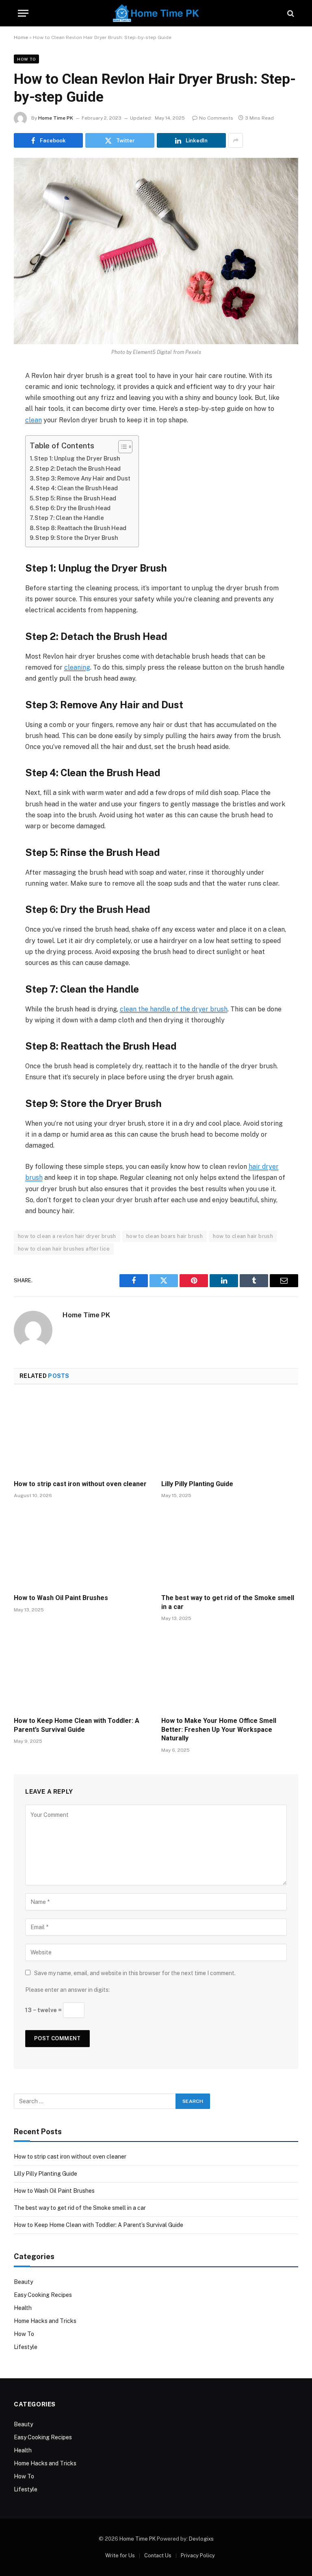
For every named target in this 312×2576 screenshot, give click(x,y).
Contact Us (158, 2555)
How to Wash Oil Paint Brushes (61, 1598)
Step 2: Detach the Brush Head (78, 468)
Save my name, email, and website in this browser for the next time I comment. (135, 1973)
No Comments (216, 118)
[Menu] (23, 13)
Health (23, 2308)
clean (34, 420)
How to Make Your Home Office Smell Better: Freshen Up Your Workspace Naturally (219, 1730)
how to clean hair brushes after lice (64, 1249)
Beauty (23, 2282)
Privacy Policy (198, 2555)
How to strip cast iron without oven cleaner (81, 1484)
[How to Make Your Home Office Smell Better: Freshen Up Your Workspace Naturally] (230, 1671)
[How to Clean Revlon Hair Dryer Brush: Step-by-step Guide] (156, 251)
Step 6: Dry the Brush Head (73, 508)
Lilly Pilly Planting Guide (197, 1484)
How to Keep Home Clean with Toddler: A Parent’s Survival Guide (77, 1725)
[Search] (290, 13)
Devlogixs (201, 2539)
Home (21, 37)
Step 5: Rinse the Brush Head (76, 498)
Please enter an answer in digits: (67, 1990)
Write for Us (120, 2555)
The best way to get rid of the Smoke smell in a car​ (228, 1602)
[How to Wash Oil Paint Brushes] (82, 1548)
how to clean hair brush (243, 1236)
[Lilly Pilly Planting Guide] (230, 1434)
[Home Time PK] (156, 13)
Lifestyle (26, 2347)
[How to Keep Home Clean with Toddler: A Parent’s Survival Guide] (82, 1671)
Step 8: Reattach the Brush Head (81, 528)
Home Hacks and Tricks (45, 2321)
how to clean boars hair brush (165, 1236)
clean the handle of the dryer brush (174, 1009)
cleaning (77, 667)
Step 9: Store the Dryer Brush (77, 538)
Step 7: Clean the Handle (69, 518)
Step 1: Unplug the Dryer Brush (77, 458)
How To (26, 59)
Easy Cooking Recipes (43, 2295)
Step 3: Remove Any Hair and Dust (83, 478)
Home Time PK (56, 118)
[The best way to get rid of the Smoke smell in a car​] (230, 1548)
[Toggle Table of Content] (121, 447)
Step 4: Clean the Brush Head (77, 488)
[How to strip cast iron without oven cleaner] (82, 1434)
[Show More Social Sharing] (236, 140)
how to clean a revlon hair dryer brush (67, 1236)
